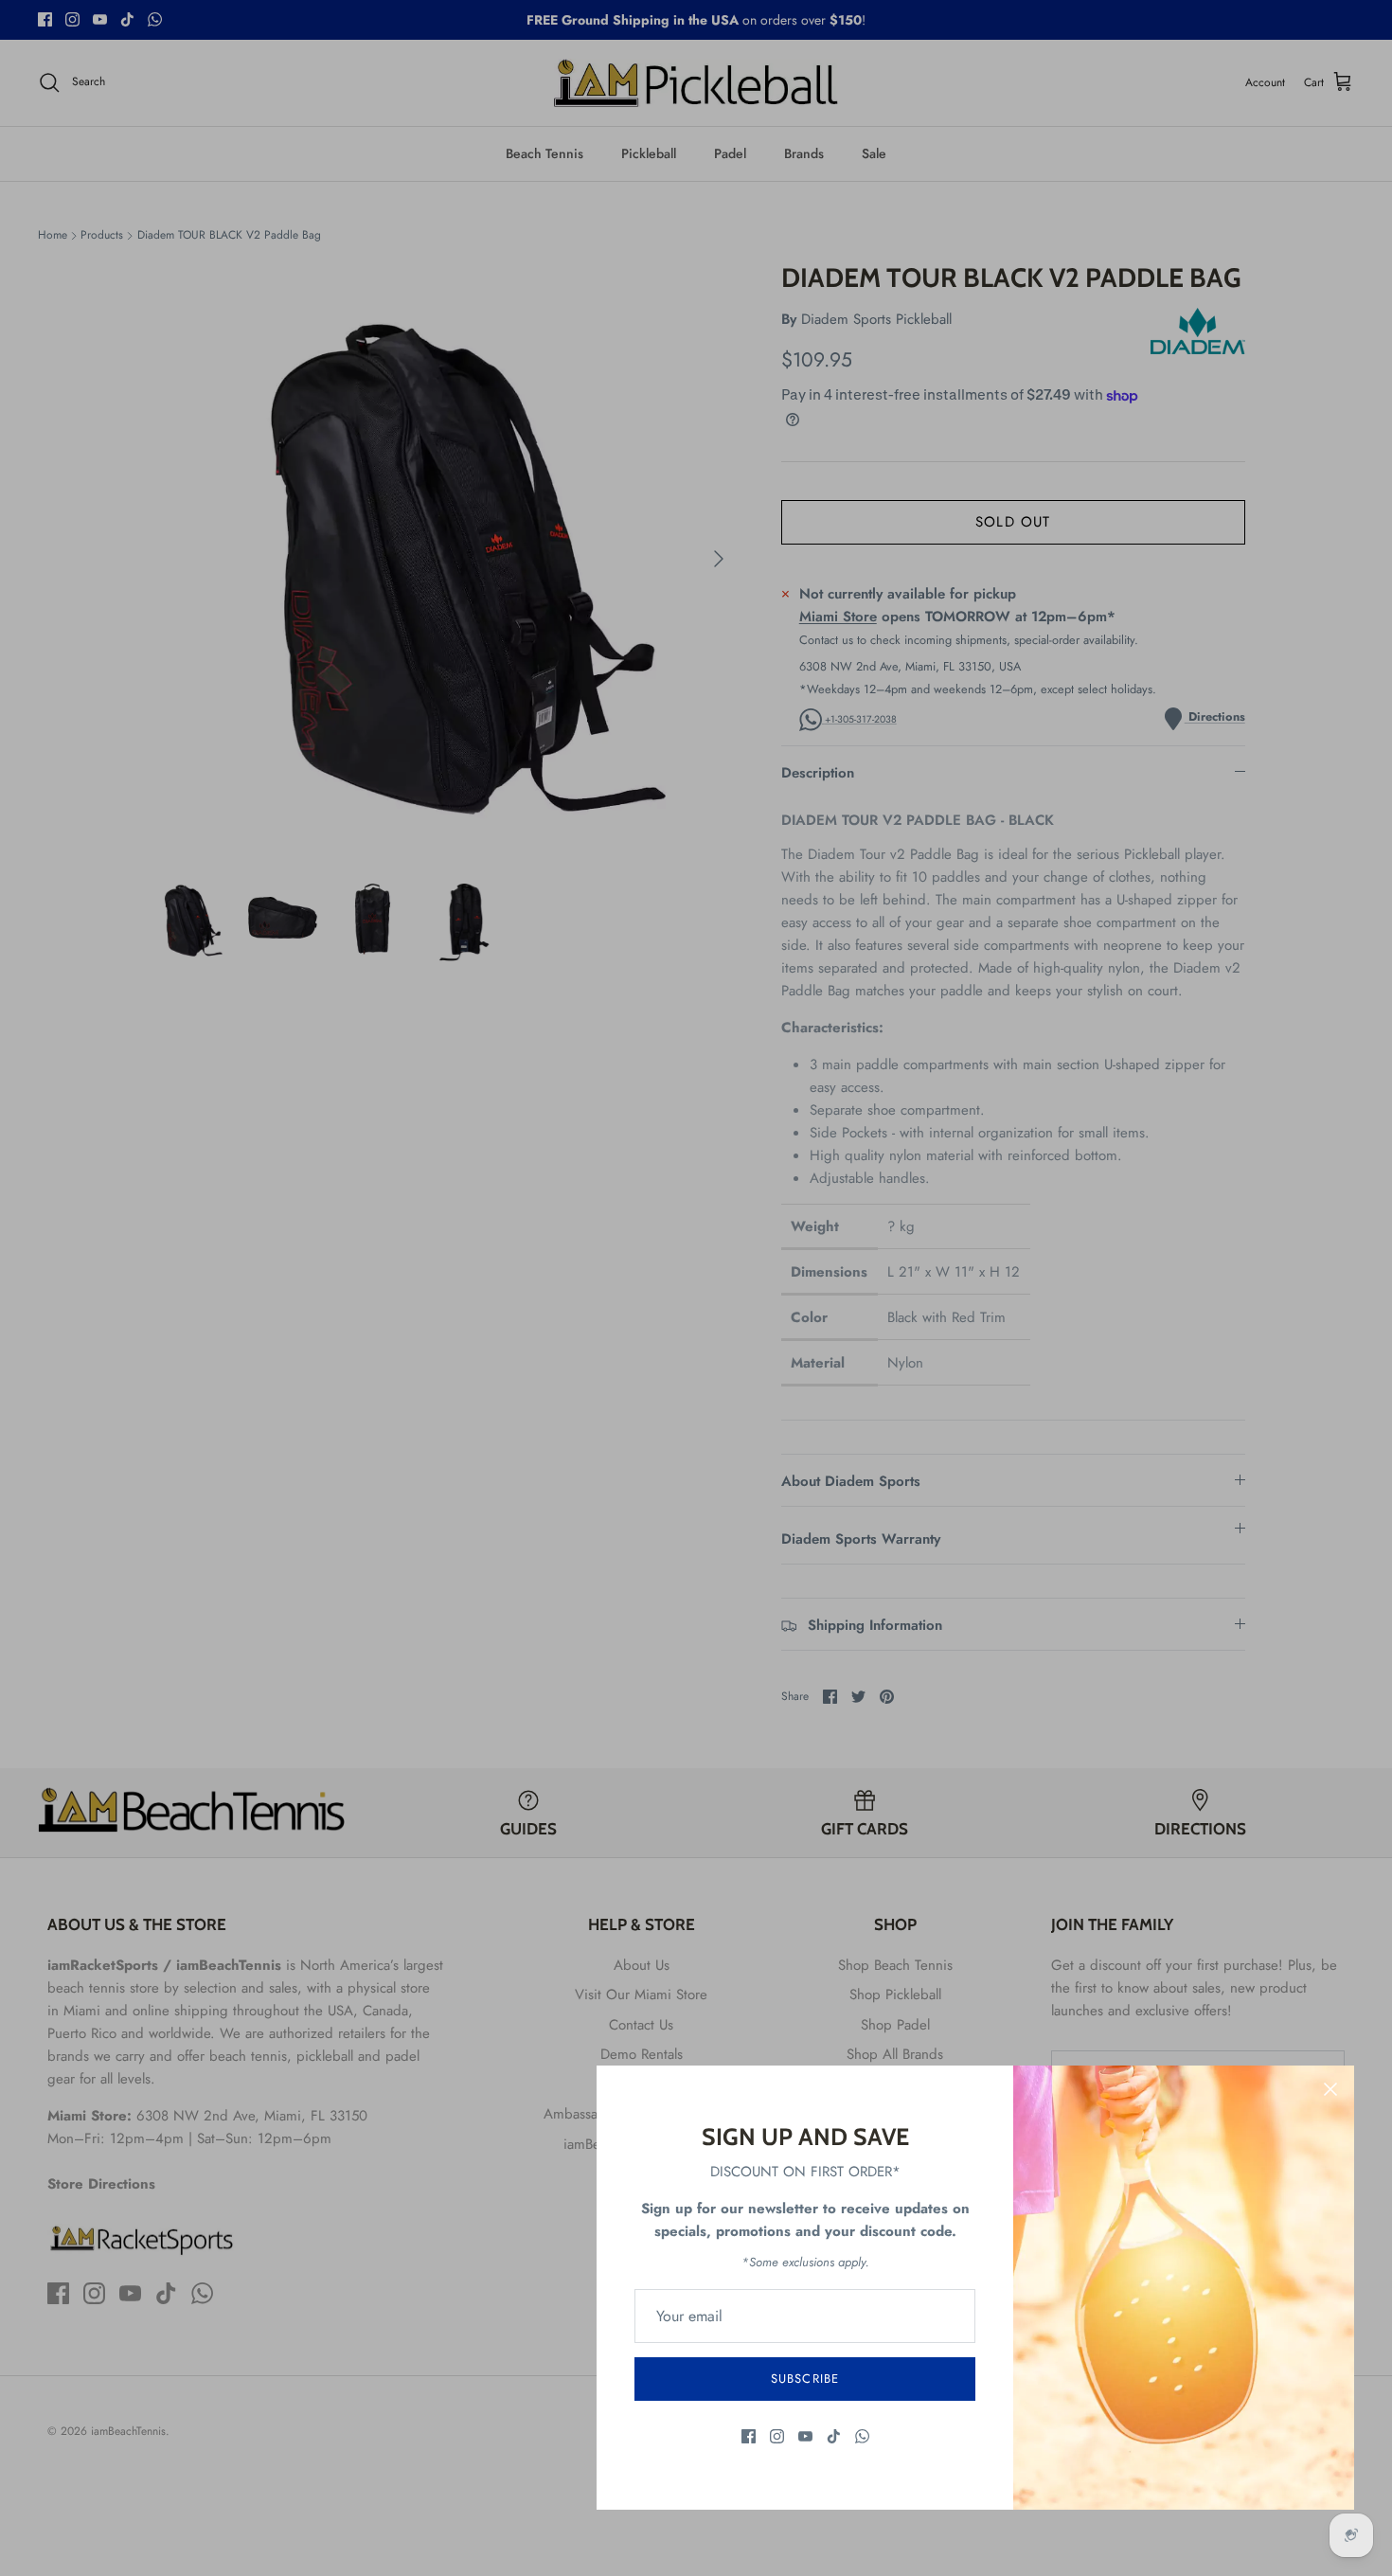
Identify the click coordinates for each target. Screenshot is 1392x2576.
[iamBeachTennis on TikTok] (834, 2436)
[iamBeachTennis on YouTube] (805, 2436)
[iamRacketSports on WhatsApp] (862, 2436)
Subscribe (804, 2379)
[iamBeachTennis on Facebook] (749, 2436)
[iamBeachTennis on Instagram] (777, 2436)
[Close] (1330, 2089)
